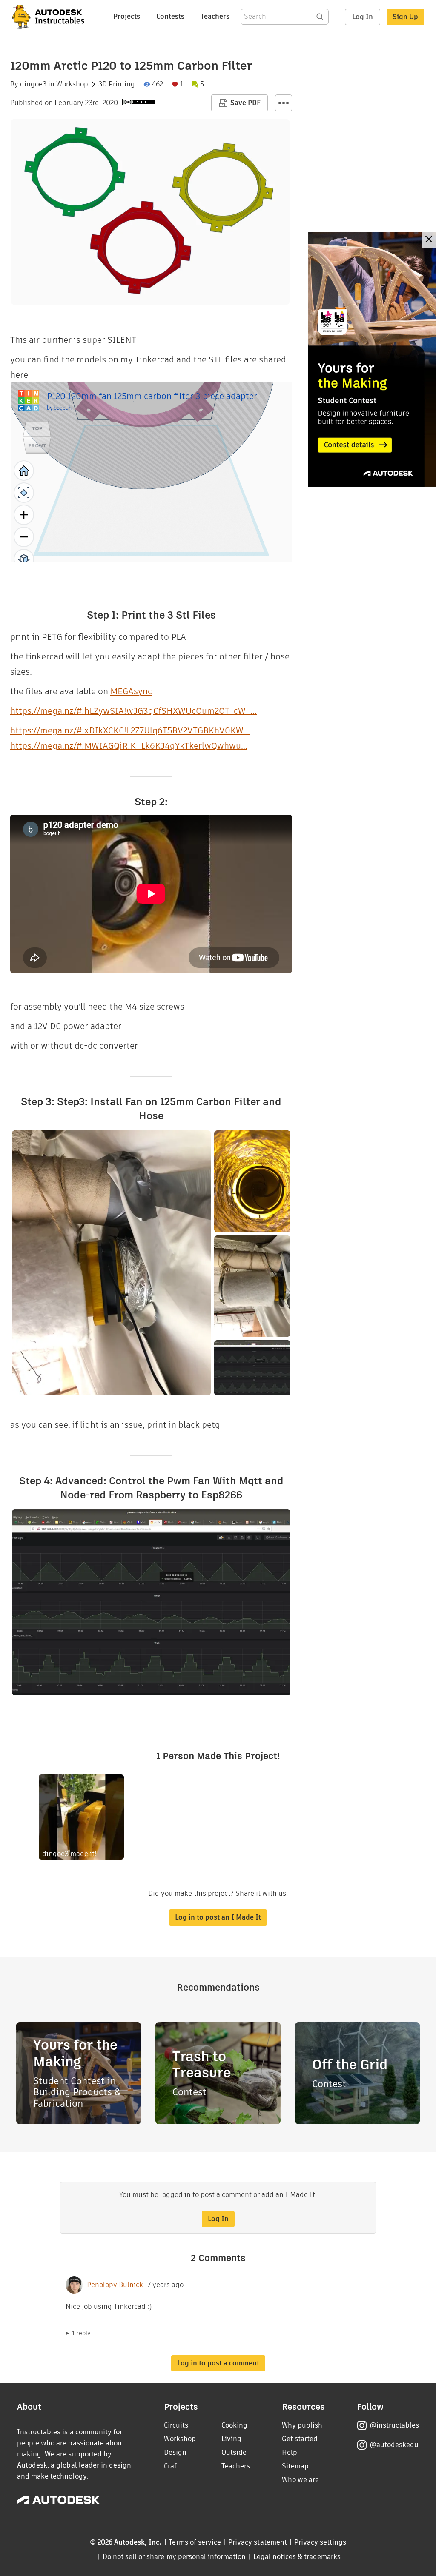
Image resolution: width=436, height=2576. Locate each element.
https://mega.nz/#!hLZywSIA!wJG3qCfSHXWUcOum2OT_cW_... (133, 711)
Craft (172, 2466)
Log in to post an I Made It (218, 1917)
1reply (81, 2333)
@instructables (394, 2425)
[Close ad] (429, 240)
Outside (234, 2452)
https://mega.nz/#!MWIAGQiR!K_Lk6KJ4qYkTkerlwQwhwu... (129, 746)
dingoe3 (33, 84)
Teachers (215, 16)
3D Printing (117, 84)
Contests (170, 16)
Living (231, 2439)
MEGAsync (131, 691)
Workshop (72, 84)
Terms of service (195, 2542)
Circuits (176, 2425)
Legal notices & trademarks (297, 2557)
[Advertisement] (372, 359)
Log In (363, 17)
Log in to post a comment (218, 2363)
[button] (284, 103)
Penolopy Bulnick (115, 2285)
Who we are (300, 2480)
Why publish (302, 2425)
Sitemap (295, 2466)
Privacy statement (258, 2542)
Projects (127, 16)
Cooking (234, 2425)
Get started (300, 2439)
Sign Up (405, 17)
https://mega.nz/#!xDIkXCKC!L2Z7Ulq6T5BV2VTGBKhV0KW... (130, 730)
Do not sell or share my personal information (174, 2557)
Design (175, 2452)
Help (290, 2452)
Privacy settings (320, 2542)
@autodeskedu (394, 2445)
